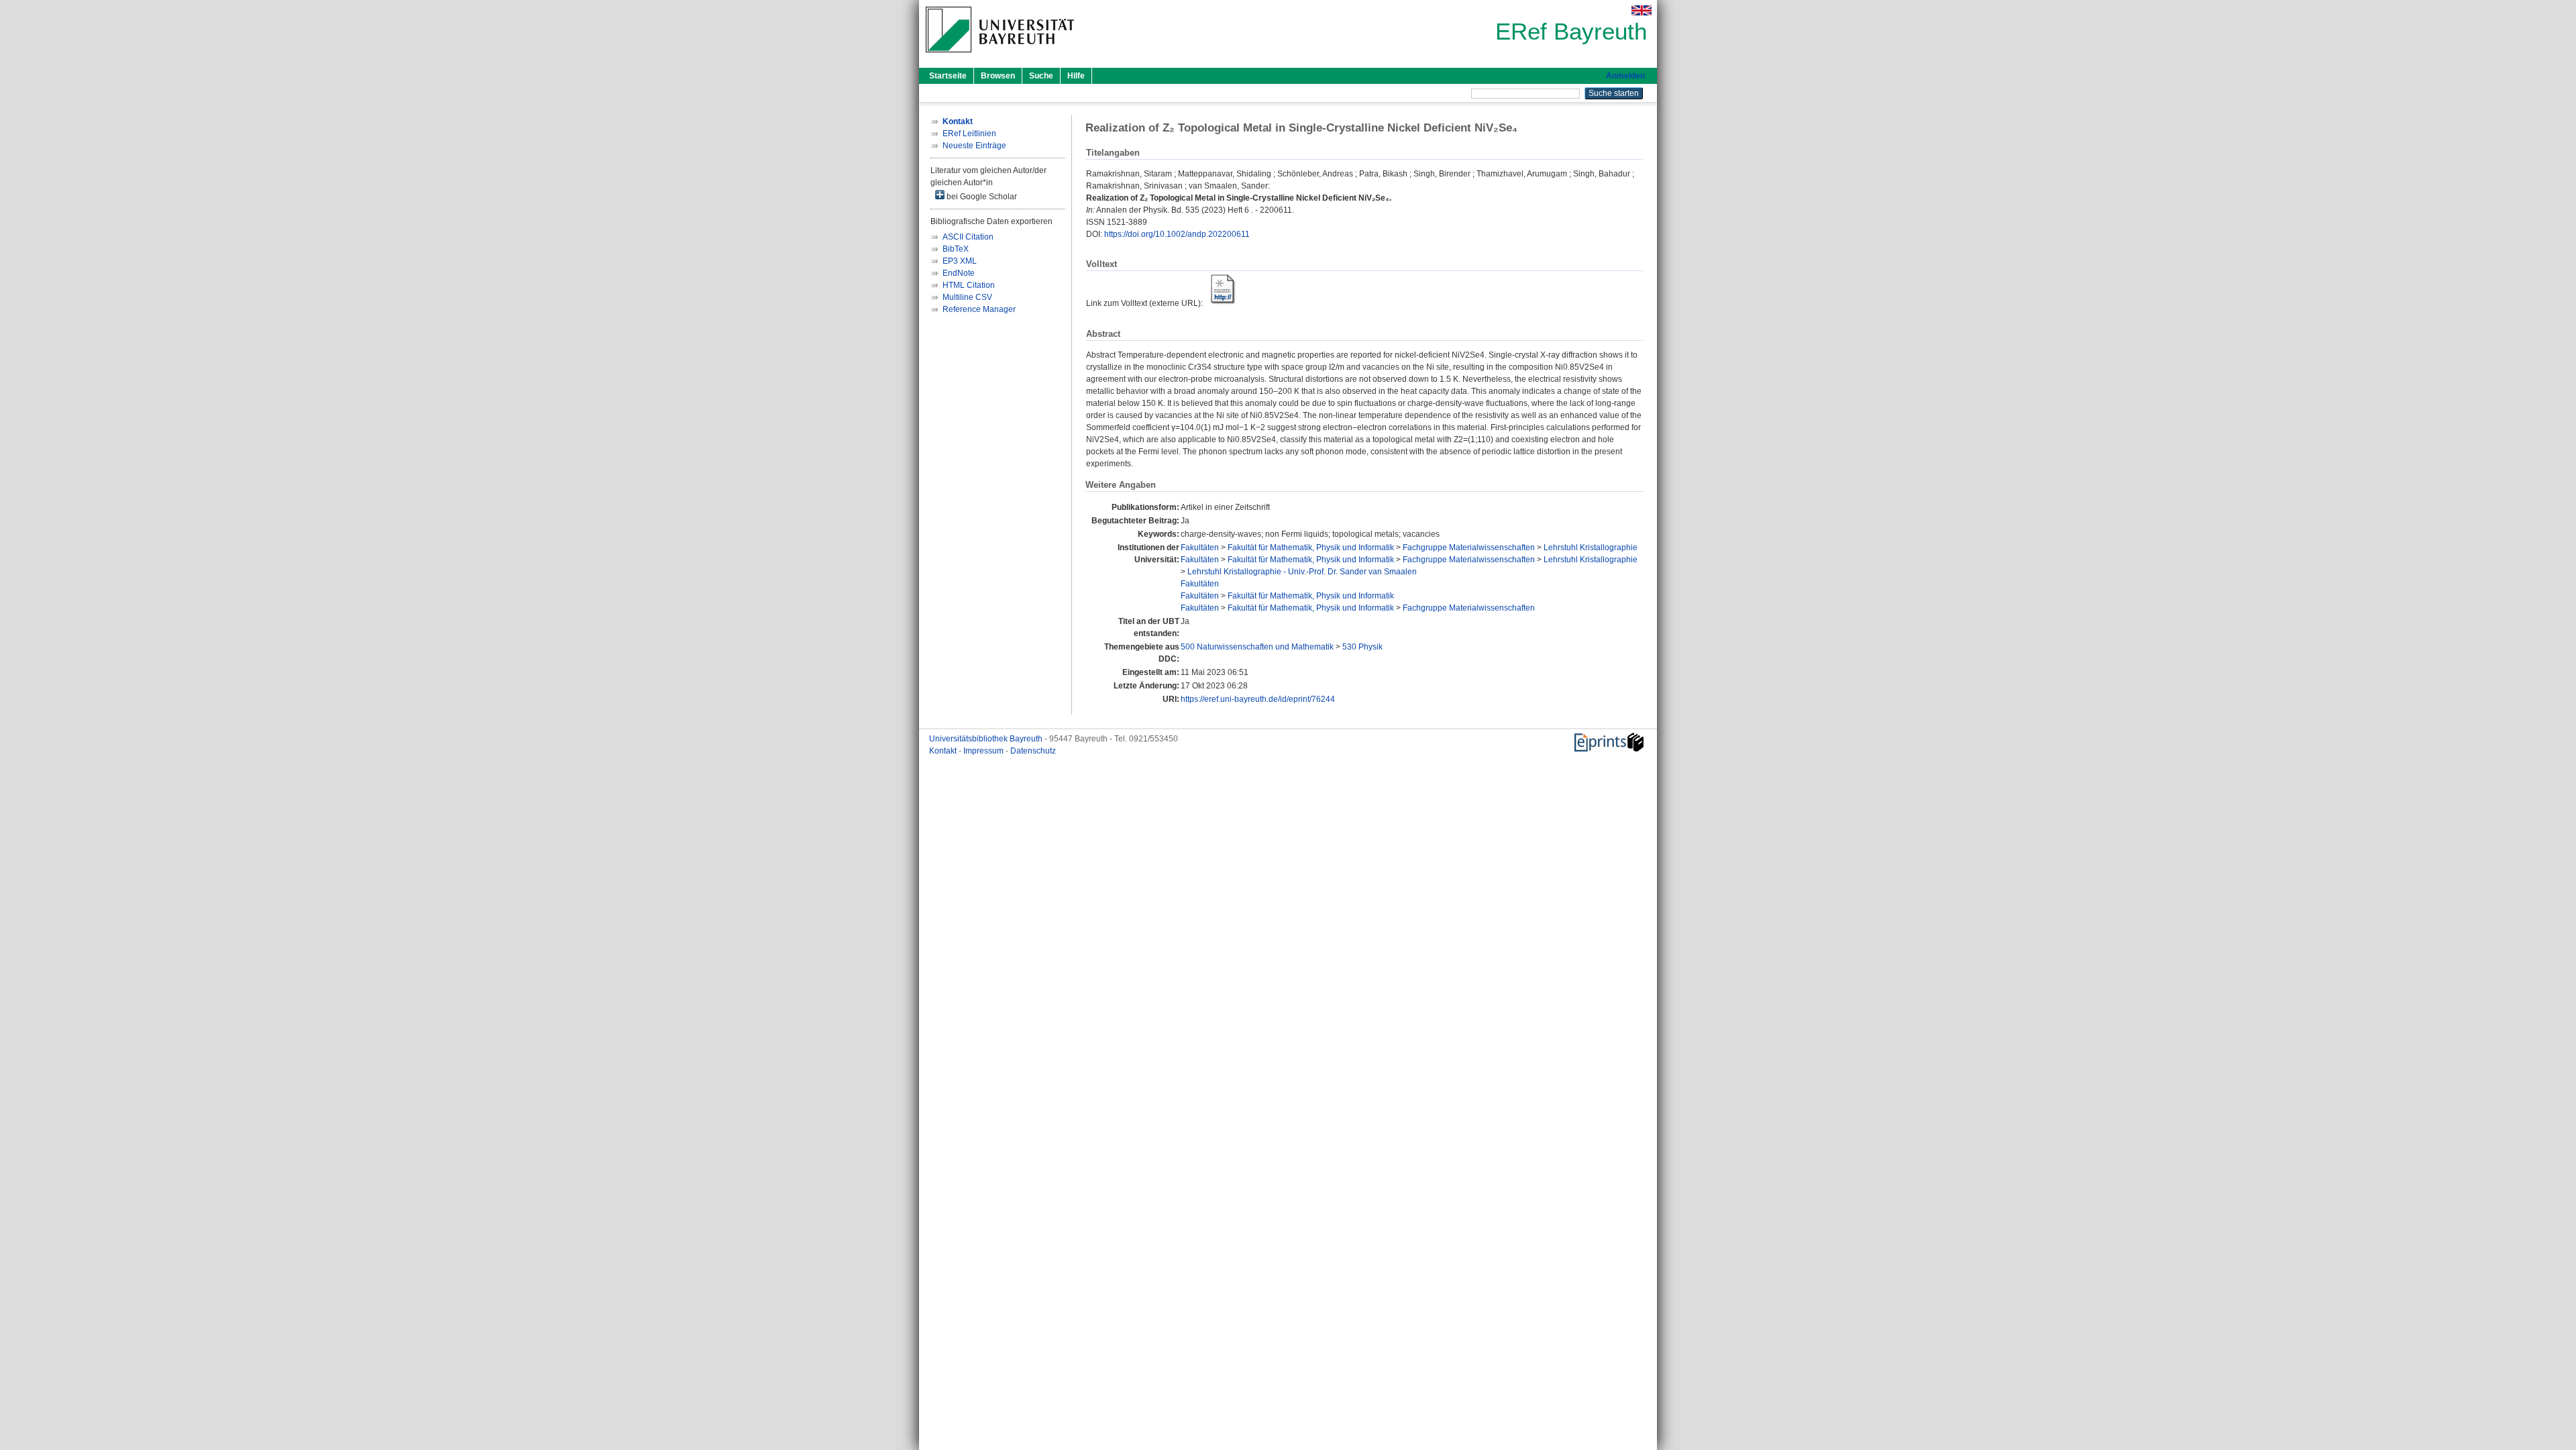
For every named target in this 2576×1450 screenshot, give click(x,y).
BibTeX (956, 249)
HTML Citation (969, 285)
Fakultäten (1200, 548)
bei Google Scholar (981, 197)
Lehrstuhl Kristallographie (1591, 548)
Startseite (948, 76)
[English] (1642, 10)
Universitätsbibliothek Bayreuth (987, 739)
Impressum (984, 751)
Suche (1041, 76)
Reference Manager (979, 309)
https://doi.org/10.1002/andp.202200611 (1177, 234)
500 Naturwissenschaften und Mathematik (1257, 647)
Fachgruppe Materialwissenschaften (1469, 548)
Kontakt (944, 751)
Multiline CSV (967, 297)
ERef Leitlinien (969, 134)
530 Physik (1362, 647)
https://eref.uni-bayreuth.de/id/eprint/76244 (1258, 699)
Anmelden (1625, 76)
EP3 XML (960, 261)
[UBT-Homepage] (1000, 56)
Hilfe (1076, 76)
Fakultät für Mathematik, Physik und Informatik (1311, 548)
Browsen (998, 76)
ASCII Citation (968, 237)
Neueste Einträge (974, 146)
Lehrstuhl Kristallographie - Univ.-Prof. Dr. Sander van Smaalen (1302, 572)
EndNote (959, 273)
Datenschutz (1033, 751)
